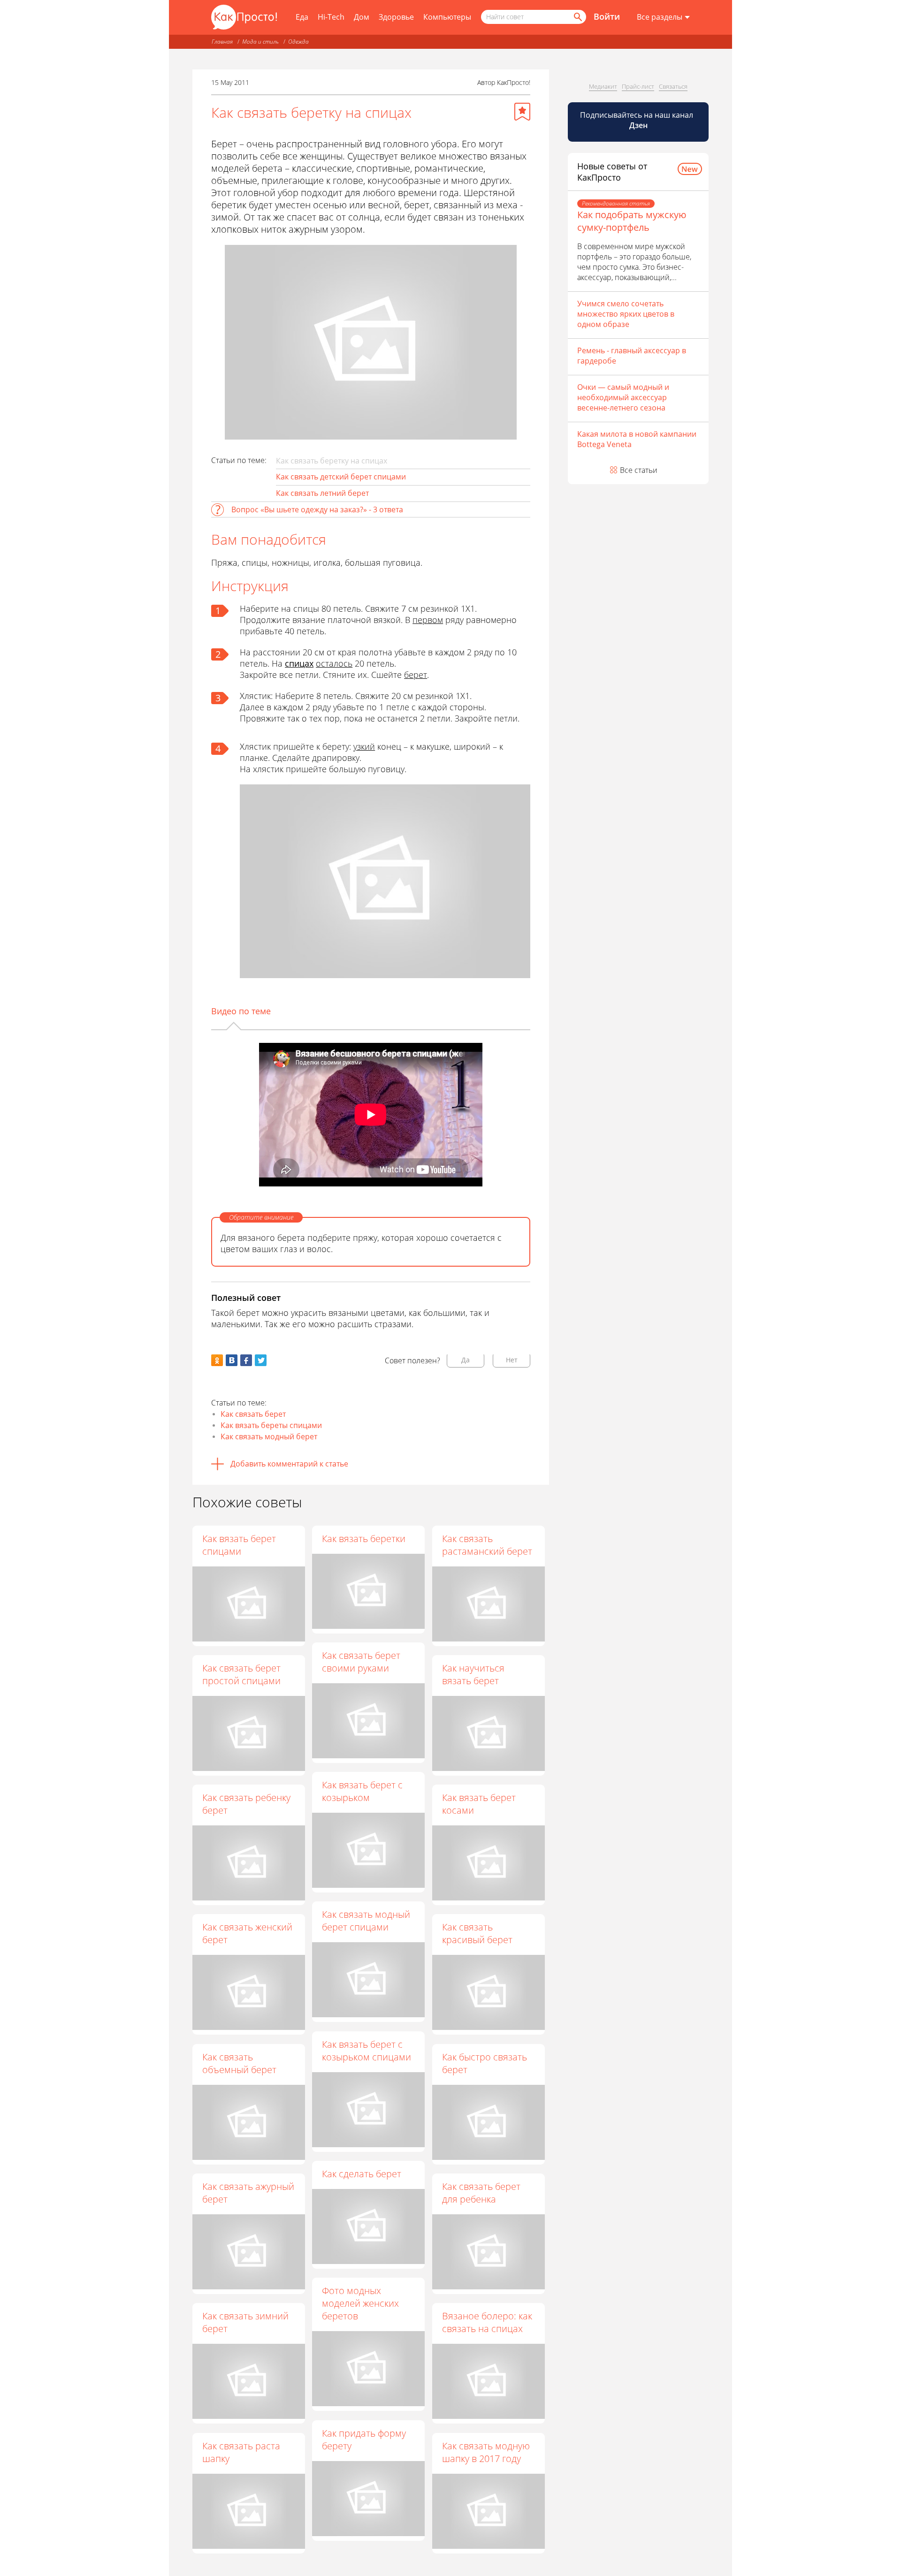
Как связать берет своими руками (361, 1662)
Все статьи (639, 470)
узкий (364, 746)
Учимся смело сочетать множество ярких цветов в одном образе (626, 314)
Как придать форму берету (364, 2439)
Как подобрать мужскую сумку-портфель (632, 221)
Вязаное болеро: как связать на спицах (487, 2322)
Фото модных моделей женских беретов (360, 2303)
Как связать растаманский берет (487, 1545)
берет (416, 675)
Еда (302, 17)
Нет (512, 1360)
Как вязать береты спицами (271, 1425)
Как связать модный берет (269, 1436)
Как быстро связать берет (485, 2063)
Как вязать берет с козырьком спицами (367, 2051)
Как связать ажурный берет (248, 2193)
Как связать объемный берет (239, 2063)
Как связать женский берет (247, 1933)
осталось (334, 663)
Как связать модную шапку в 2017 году (486, 2452)
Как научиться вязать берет (473, 1674)
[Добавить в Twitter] (261, 1360)
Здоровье (396, 17)
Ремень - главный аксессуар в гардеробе (632, 356)
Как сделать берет (362, 2174)
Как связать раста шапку (241, 2452)
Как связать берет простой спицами (241, 1674)
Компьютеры (447, 17)
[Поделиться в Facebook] (246, 1360)
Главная (222, 42)
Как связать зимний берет (245, 2322)
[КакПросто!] (244, 17)
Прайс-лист (638, 86)
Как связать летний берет (322, 493)
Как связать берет (253, 1414)
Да (466, 1360)
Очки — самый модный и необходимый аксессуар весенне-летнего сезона (623, 397)
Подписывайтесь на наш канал (638, 120)
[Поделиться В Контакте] (232, 1360)
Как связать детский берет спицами (341, 477)
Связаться (673, 86)
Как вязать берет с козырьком (362, 1791)
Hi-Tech (331, 17)
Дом (362, 17)
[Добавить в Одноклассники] (217, 1360)
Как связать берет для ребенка (481, 2193)
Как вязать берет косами (479, 1804)
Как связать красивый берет (477, 1933)
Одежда (298, 42)
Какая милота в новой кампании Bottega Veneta (637, 439)
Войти (607, 16)
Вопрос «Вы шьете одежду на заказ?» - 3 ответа (317, 509)
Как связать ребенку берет (246, 1804)
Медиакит (603, 86)
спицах (299, 663)
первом (428, 620)
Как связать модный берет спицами (366, 1921)
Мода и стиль (260, 42)
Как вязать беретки (364, 1539)
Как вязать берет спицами (239, 1545)
